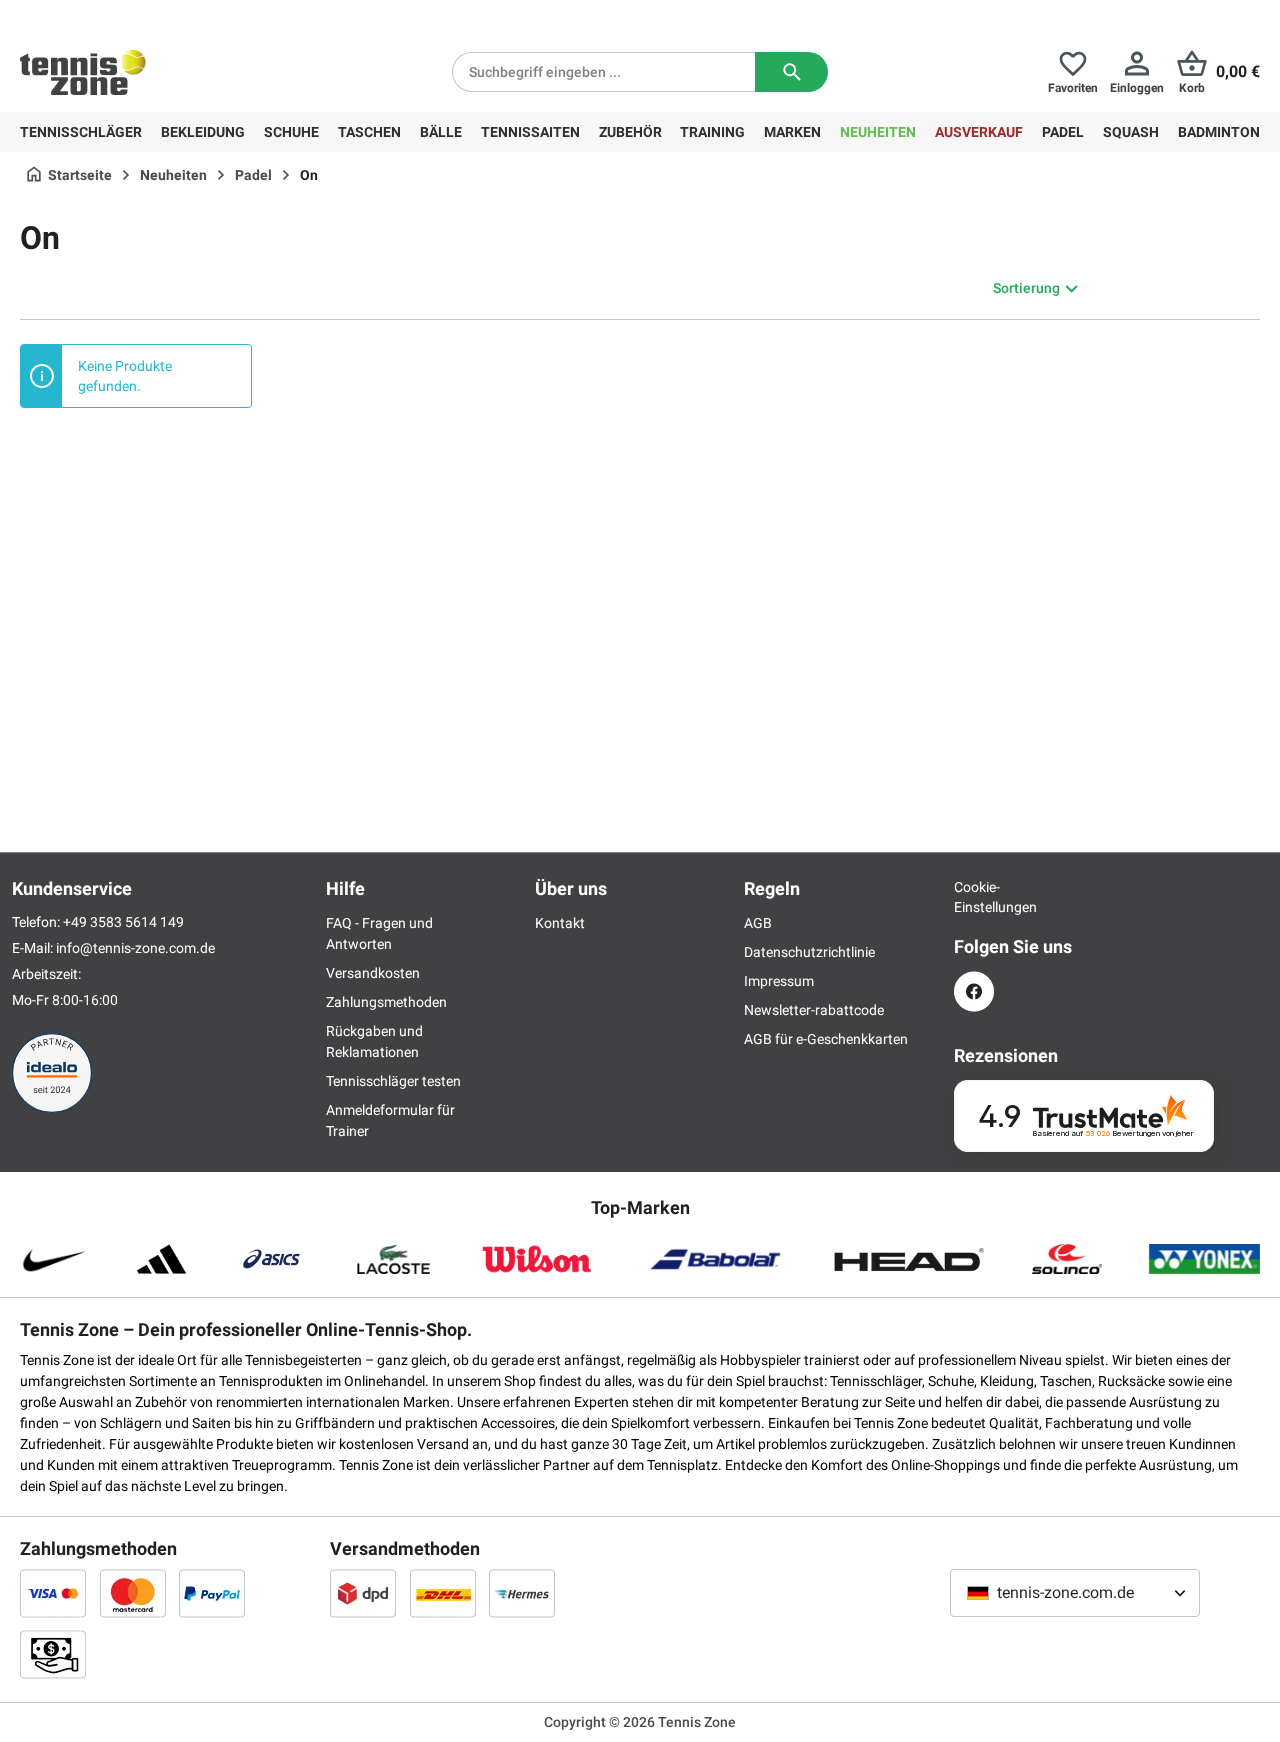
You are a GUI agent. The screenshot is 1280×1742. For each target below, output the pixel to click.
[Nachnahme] (53, 1654)
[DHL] (443, 1593)
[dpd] (363, 1593)
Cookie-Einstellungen (974, 897)
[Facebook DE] (974, 991)
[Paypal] (212, 1593)
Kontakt (560, 923)
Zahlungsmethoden (386, 1002)
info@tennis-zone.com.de (135, 948)
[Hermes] (522, 1593)
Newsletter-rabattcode (814, 1010)
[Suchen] (791, 72)
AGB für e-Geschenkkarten (826, 1039)
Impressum (779, 981)
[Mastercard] (133, 1593)
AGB (758, 923)
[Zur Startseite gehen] (83, 72)
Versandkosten (373, 973)
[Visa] (53, 1593)
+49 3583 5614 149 (148, 16)
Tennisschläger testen (393, 1081)
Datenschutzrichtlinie (809, 952)
